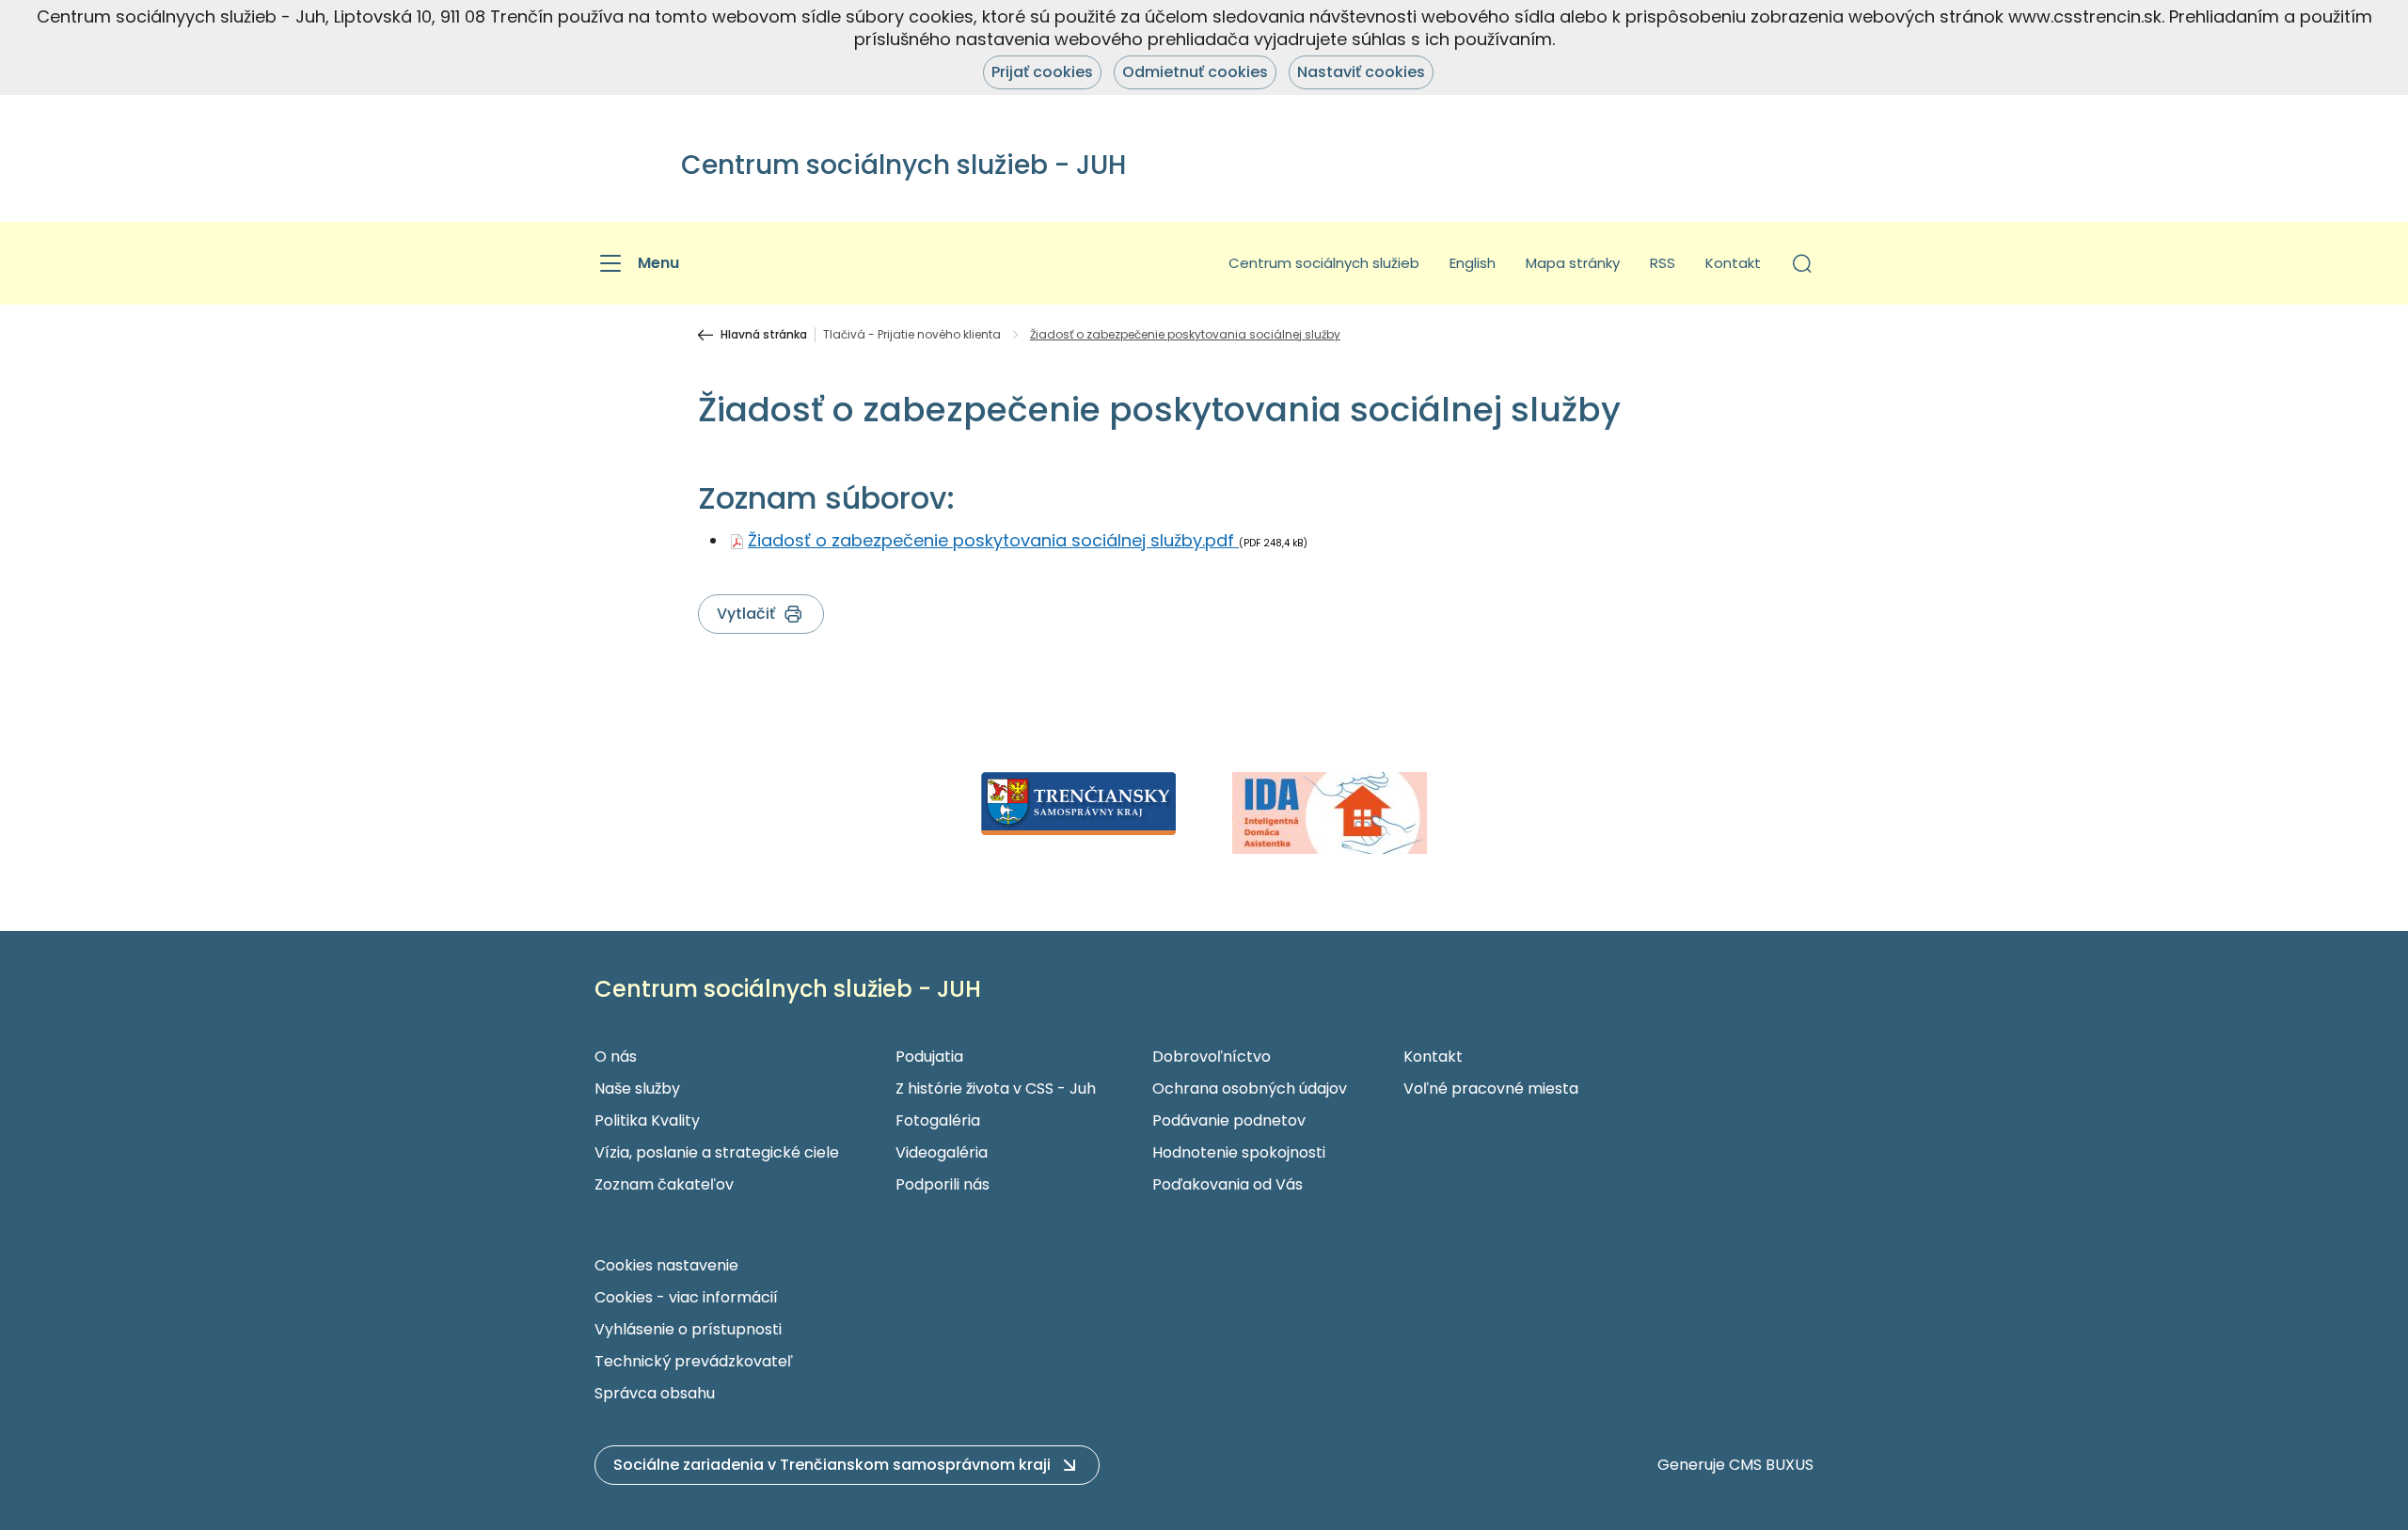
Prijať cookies (1042, 72)
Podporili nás (943, 1184)
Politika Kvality (647, 1120)
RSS (1663, 263)
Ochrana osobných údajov (1250, 1088)
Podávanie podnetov (1229, 1120)
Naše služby (637, 1088)
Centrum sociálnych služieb (1324, 263)
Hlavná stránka (764, 335)
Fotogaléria (938, 1120)
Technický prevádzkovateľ (694, 1361)
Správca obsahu (655, 1393)
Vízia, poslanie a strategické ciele (717, 1152)
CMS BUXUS (1771, 1465)
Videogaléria (942, 1152)
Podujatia (929, 1057)
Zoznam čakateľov (664, 1184)
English (1473, 263)
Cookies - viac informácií (686, 1297)
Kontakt (1733, 263)
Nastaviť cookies (1361, 72)
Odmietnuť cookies (1195, 72)
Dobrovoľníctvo (1212, 1057)
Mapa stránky (1573, 263)
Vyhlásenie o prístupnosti (688, 1329)
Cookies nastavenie (666, 1265)
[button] (1802, 263)
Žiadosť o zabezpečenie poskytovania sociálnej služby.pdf (993, 540)
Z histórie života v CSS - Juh (996, 1088)
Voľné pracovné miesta (1491, 1088)
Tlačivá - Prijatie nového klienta (912, 335)
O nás (616, 1057)
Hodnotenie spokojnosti (1239, 1152)
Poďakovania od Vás (1228, 1184)
